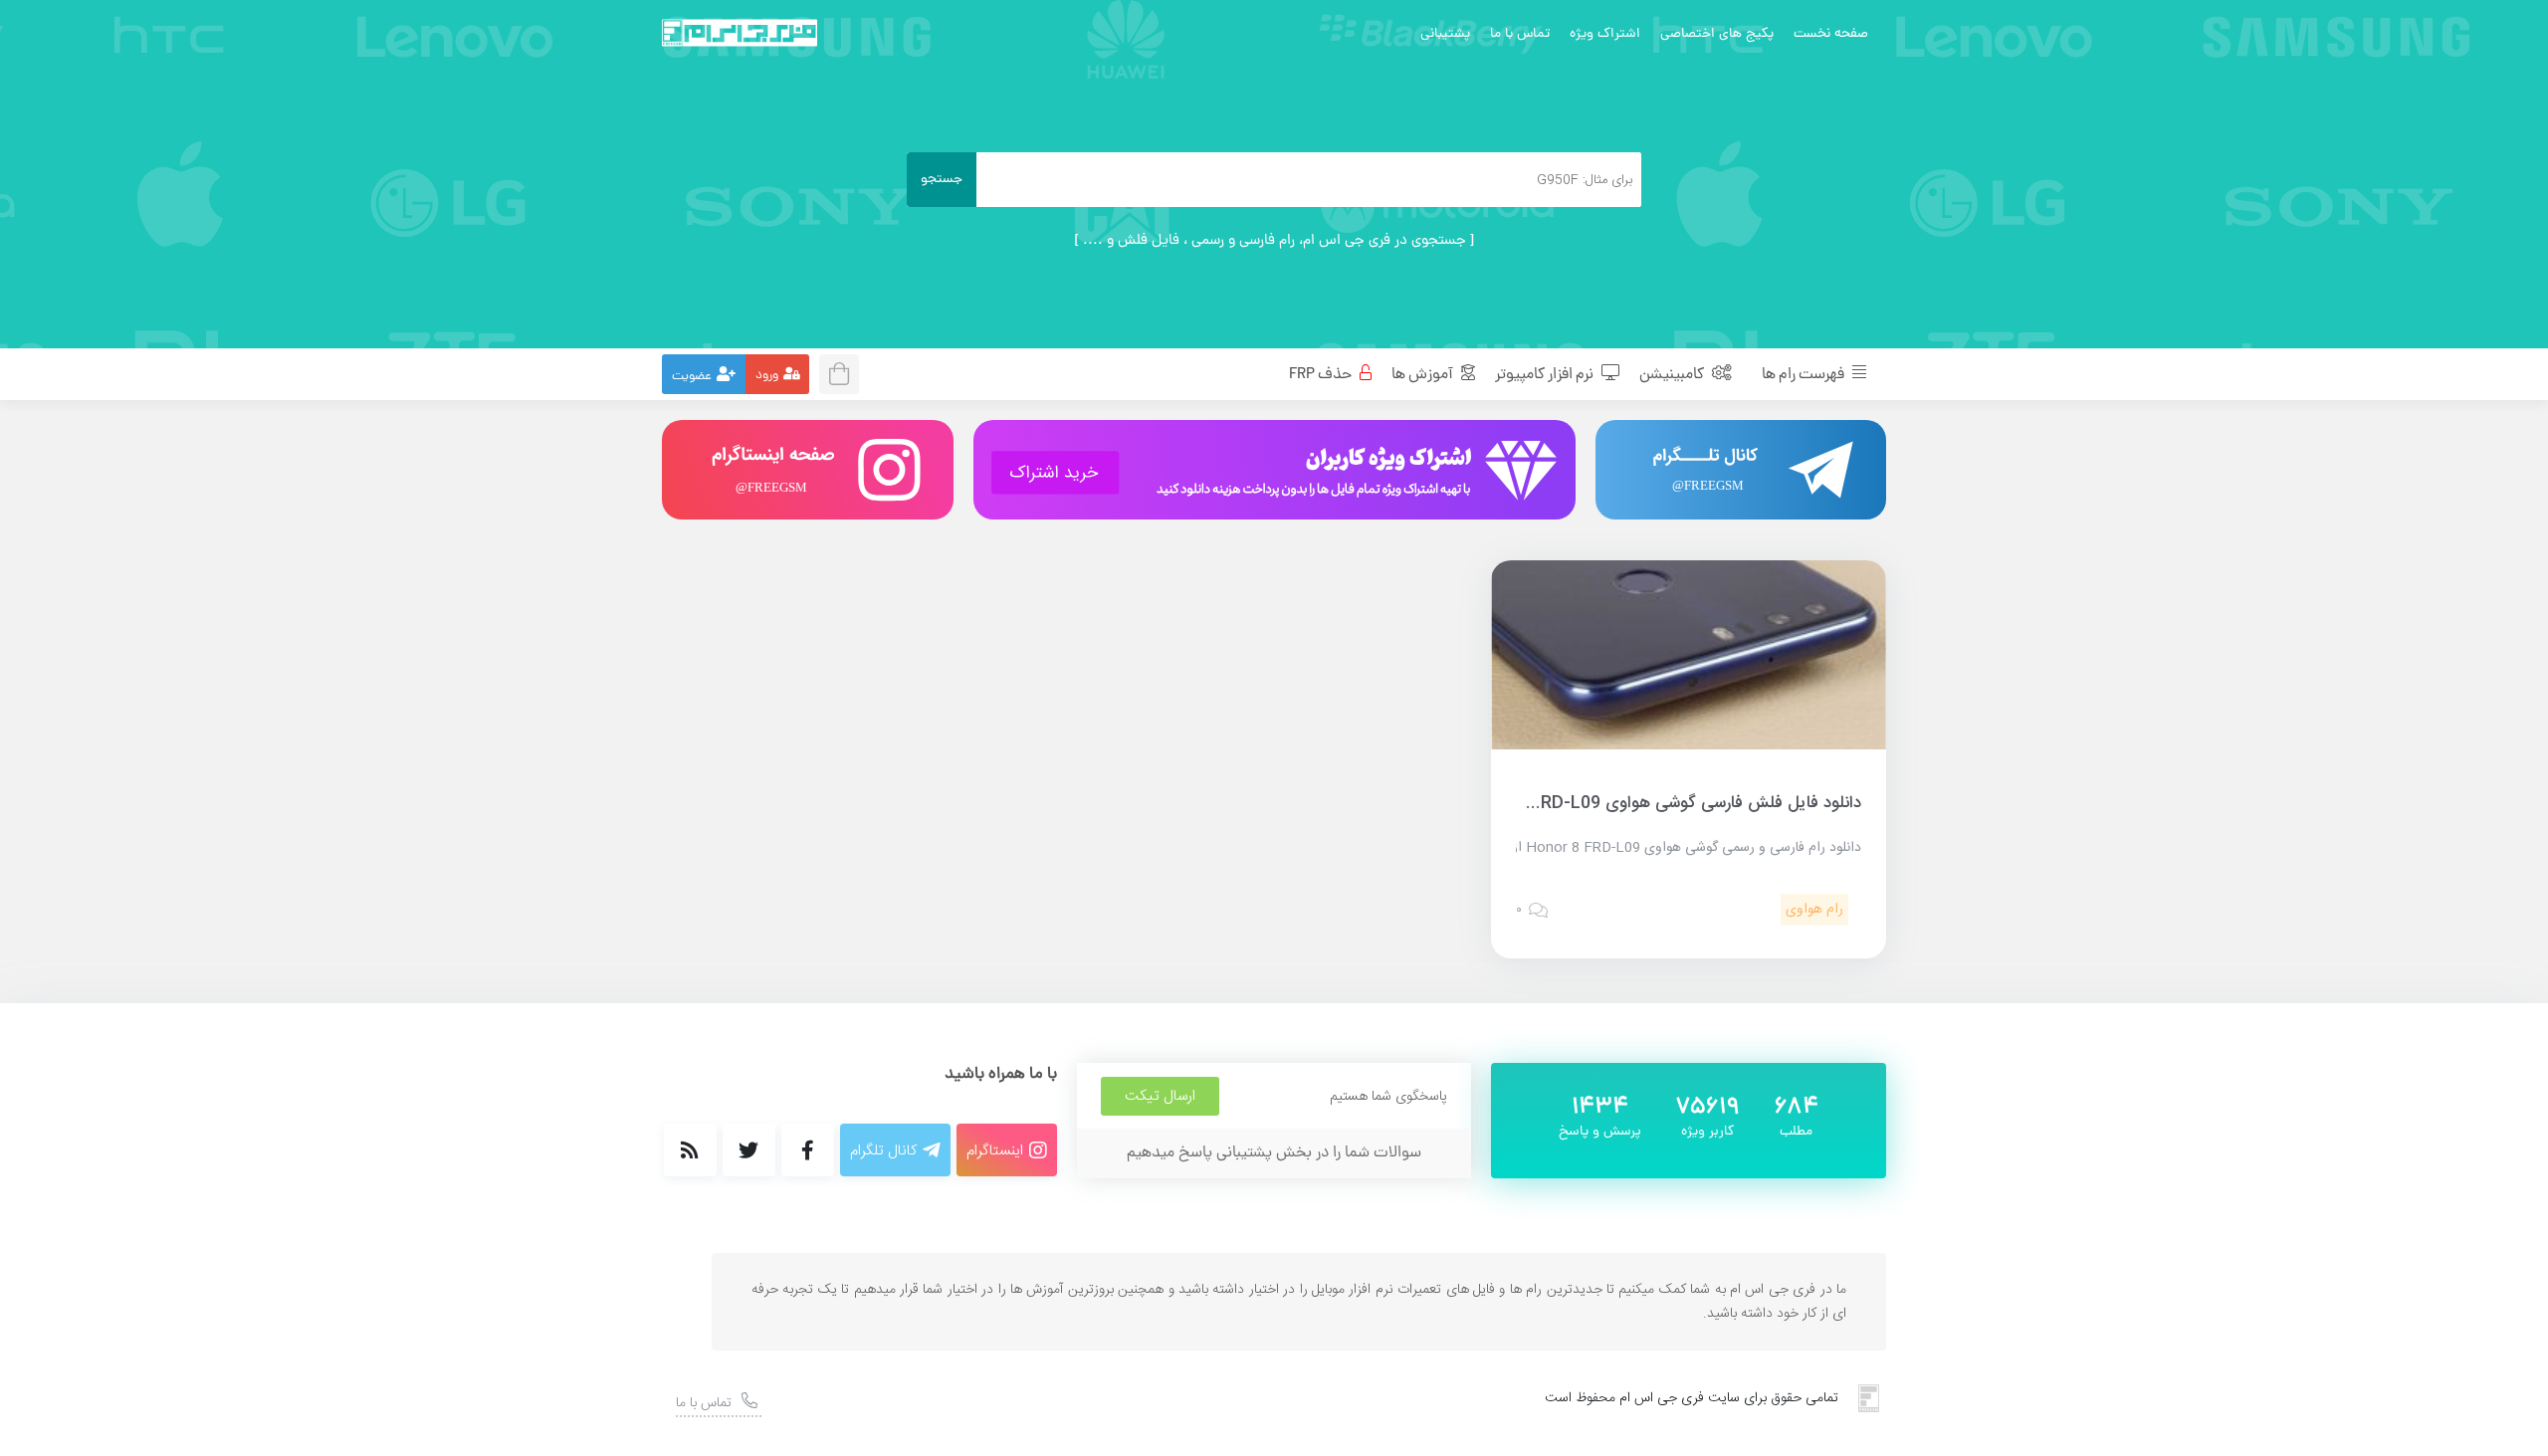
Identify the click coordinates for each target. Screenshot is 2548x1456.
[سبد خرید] (845, 372)
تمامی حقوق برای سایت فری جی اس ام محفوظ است (1692, 1398)
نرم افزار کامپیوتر (1546, 375)
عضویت (692, 377)
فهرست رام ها (1805, 375)
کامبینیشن (1673, 375)
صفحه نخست (1831, 34)
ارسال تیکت (1160, 1096)
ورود (767, 376)
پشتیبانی (1445, 34)
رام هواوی (1814, 910)
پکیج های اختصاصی (1717, 34)
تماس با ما (1520, 34)
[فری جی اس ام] (740, 33)
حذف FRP (1322, 375)
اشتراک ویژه (1605, 34)
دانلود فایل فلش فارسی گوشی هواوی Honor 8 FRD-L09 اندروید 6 (1626, 803)
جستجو (942, 180)
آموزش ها (1424, 375)
